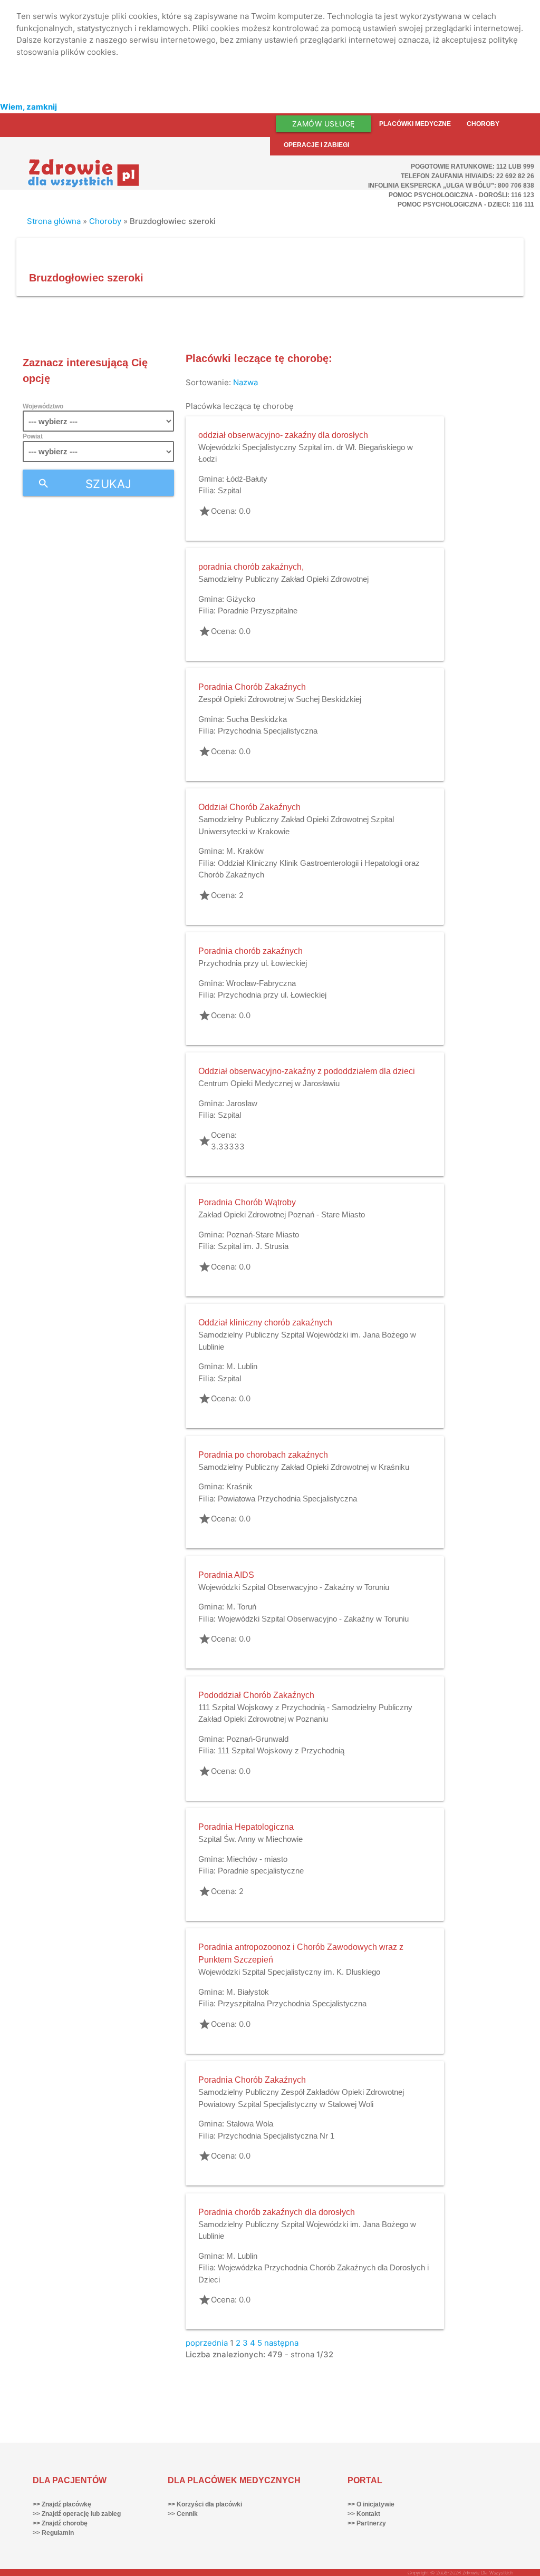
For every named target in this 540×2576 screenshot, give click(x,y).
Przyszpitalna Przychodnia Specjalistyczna (292, 2003)
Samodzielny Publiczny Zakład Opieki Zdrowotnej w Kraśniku (304, 1467)
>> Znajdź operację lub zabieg (77, 2514)
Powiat (33, 436)
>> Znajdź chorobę (60, 2523)
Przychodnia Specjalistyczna (268, 731)
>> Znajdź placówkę (62, 2504)
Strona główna (54, 221)
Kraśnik (239, 1486)
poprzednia (207, 2343)
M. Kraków (245, 851)
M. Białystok (248, 1992)
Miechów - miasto (257, 1859)
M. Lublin (242, 1366)
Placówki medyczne (415, 124)
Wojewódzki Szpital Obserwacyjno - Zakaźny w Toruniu (294, 1587)
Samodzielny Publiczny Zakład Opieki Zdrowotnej (283, 579)
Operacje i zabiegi (316, 145)
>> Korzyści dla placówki (205, 2504)
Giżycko (241, 599)
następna (281, 2343)
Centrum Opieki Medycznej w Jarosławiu (269, 1083)
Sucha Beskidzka (257, 719)
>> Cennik (183, 2514)
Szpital (229, 490)
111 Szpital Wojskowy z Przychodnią (281, 1750)
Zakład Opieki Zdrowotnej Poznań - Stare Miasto (282, 1214)
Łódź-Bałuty (247, 479)
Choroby (483, 124)
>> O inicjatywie (371, 2504)
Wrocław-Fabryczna (261, 983)
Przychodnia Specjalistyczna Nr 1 (276, 2136)
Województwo (43, 406)
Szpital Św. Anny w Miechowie (250, 1839)
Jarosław (242, 1103)
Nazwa (245, 382)
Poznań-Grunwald (257, 1739)
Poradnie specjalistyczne (261, 1871)
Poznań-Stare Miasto (263, 1235)
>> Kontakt (364, 2514)
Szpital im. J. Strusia (253, 1246)
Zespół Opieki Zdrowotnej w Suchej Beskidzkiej (280, 699)
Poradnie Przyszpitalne (258, 611)
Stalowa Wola (250, 2124)
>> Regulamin (53, 2533)
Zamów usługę (324, 124)
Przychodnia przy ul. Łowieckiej (253, 963)
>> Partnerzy (367, 2523)
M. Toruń (241, 1607)
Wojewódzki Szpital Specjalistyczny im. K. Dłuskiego (289, 1972)
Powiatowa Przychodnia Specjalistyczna (287, 1499)
